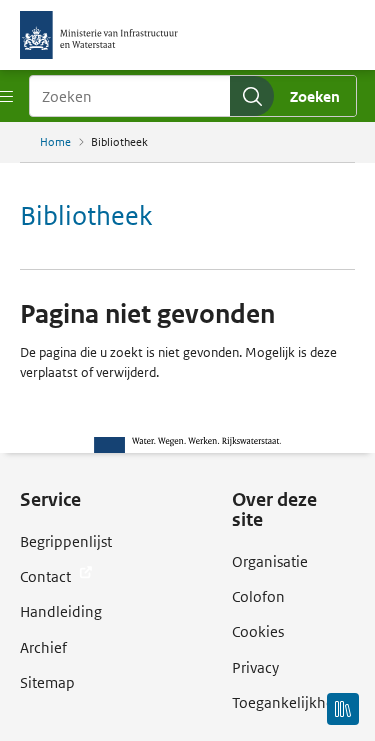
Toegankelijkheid (289, 702)
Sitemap (47, 682)
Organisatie (270, 561)
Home (55, 142)
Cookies (258, 631)
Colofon (258, 596)
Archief (43, 647)
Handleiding (61, 611)
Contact (47, 576)
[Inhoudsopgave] (343, 709)
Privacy (255, 667)
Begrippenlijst (66, 541)
